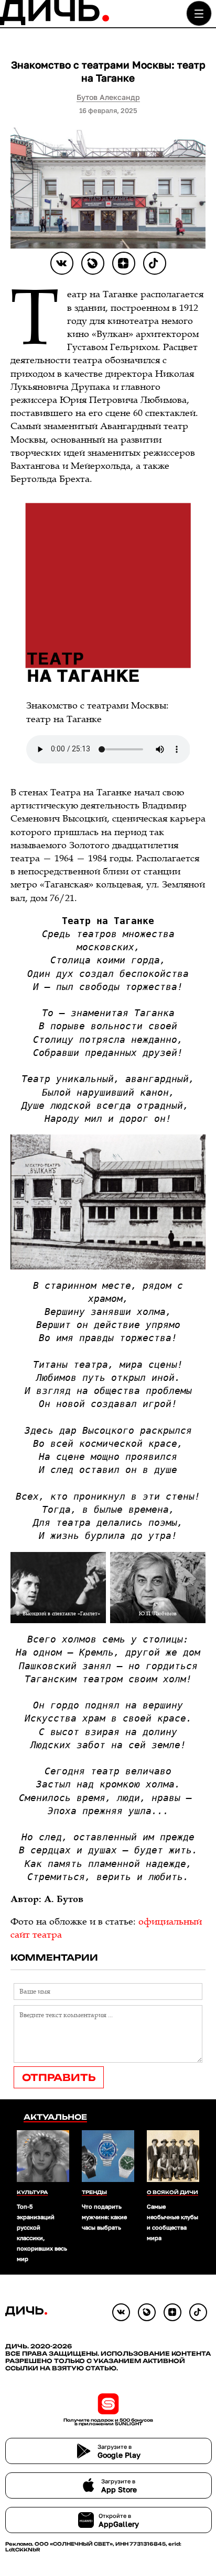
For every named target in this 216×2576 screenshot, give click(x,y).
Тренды (94, 2192)
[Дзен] (124, 263)
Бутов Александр (108, 97)
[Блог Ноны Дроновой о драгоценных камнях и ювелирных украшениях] (93, 263)
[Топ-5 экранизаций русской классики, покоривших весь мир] (43, 2157)
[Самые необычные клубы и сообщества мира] (173, 2157)
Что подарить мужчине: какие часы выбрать (104, 2217)
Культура (32, 2192)
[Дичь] (55, 23)
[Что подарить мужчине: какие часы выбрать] (108, 2157)
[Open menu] (199, 13)
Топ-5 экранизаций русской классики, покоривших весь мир (42, 2232)
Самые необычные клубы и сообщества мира (172, 2222)
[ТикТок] (155, 263)
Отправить (59, 2077)
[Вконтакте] (62, 263)
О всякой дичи (172, 2192)
